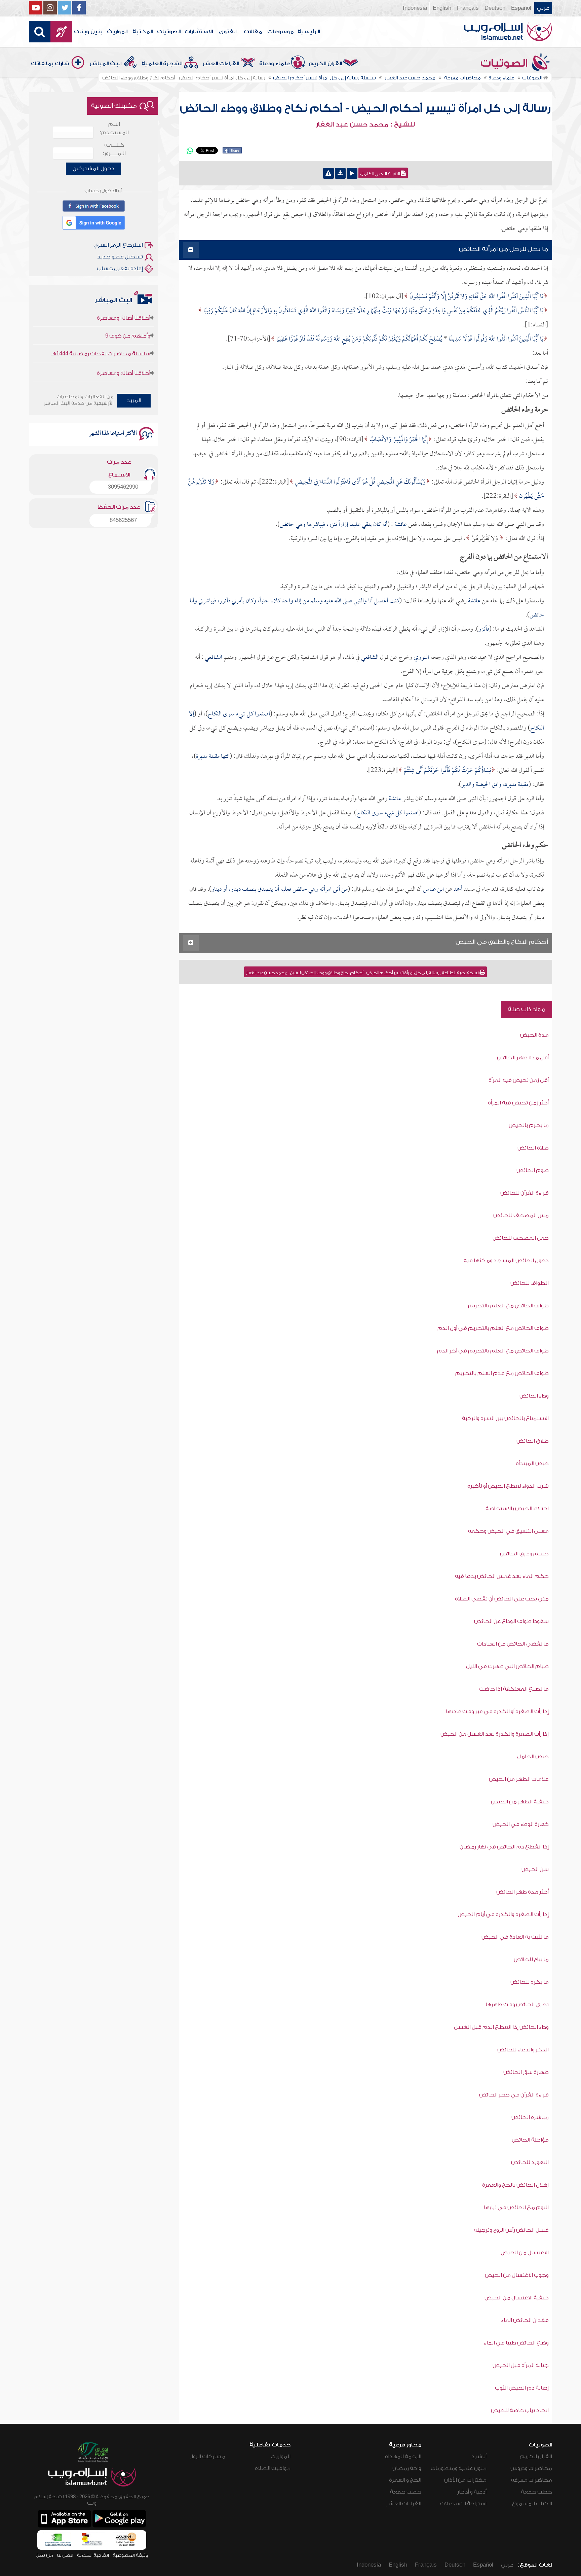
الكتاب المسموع (532, 2504)
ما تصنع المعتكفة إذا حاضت (514, 1689)
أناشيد (479, 2457)
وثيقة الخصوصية (130, 2555)
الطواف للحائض (530, 1283)
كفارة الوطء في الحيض (521, 1824)
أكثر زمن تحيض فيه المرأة (518, 1103)
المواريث (117, 32)
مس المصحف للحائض (521, 1215)
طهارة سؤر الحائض (526, 2072)
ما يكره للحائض (530, 1982)
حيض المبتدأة (532, 1463)
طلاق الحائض (533, 1441)
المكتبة (143, 32)
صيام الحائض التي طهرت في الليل (507, 1666)
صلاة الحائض (533, 1148)
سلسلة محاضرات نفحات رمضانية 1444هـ (101, 324)
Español (521, 8)
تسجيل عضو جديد (120, 257)
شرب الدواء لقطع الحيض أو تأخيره (508, 1486)
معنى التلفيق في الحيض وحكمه (508, 1531)
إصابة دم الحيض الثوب (522, 2388)
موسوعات (280, 32)
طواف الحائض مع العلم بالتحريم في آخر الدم (493, 1351)
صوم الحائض (533, 1170)
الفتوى (228, 32)
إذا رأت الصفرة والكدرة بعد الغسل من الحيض (495, 1734)
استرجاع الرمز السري (118, 245)
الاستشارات (199, 32)
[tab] (365, 250)
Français (468, 8)
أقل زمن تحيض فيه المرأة (519, 1080)
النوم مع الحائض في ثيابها (516, 2208)
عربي (543, 8)
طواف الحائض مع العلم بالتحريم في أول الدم (493, 1328)
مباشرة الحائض (530, 2117)
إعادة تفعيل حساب (120, 269)
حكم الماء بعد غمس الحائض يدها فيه (502, 1576)
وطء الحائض (534, 1396)
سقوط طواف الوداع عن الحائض (511, 1621)
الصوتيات (169, 32)
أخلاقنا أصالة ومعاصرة (124, 343)
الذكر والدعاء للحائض (523, 2050)
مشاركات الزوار (208, 2457)
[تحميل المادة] (340, 173)
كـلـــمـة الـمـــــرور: (114, 149)
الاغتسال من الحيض (525, 2253)
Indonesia (415, 8)
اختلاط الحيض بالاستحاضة (517, 1509)
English (442, 8)
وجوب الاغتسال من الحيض (517, 2275)
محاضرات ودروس (531, 2468)
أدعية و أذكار (472, 2492)
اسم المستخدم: (114, 128)
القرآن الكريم (325, 64)
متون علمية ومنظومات (459, 2468)
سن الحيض (535, 1869)
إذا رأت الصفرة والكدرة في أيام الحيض (503, 1914)
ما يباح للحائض (531, 1960)
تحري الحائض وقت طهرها (517, 2005)
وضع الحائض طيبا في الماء (516, 2343)
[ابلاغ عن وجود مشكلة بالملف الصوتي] (328, 173)
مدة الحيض (534, 1035)
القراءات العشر (221, 64)
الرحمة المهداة (403, 2457)
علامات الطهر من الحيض (519, 1779)
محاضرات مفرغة (532, 2480)
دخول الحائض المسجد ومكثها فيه (506, 1261)
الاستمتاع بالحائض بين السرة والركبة (505, 1418)
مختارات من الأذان (465, 2480)
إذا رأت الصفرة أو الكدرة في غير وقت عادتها (497, 1712)
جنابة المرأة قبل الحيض (521, 2365)
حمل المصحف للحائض (521, 1238)
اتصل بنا (65, 2555)
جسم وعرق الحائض (524, 1554)
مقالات (253, 32)
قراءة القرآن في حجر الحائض (514, 2095)
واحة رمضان (407, 2468)
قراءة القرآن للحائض (525, 1193)
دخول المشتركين (93, 169)
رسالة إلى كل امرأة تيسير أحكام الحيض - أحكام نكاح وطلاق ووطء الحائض (365, 108)
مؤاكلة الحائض (530, 2140)
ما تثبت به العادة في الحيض (515, 1937)
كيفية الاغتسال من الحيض (517, 2298)
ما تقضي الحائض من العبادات (513, 1644)
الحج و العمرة (405, 2480)
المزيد (134, 400)
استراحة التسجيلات (463, 2504)
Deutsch (495, 8)
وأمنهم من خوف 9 (128, 361)
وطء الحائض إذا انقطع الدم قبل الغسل (501, 2027)
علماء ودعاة (275, 64)
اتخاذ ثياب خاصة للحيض (520, 2410)
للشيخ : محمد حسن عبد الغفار (365, 125)
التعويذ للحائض (530, 2162)
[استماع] (352, 173)
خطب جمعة (536, 2492)
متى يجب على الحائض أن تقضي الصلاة (502, 1599)
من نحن (44, 2555)
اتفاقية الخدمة (93, 2555)
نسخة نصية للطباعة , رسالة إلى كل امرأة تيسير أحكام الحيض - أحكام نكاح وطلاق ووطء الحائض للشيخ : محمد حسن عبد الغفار (363, 973)
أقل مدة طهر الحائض (523, 1058)
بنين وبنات (88, 32)
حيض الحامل (533, 1757)
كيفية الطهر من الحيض (520, 1802)
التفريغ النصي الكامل (381, 174)
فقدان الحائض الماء (525, 2320)
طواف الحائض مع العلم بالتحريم (508, 1306)
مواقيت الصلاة (273, 2468)
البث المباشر (105, 64)
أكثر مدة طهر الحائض (522, 1892)
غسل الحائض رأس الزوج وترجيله (511, 2230)
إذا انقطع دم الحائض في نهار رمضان (504, 1847)
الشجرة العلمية (162, 64)
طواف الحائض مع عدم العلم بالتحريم (502, 1373)
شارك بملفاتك (50, 64)
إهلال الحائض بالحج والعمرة (515, 2185)
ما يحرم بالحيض (529, 1125)
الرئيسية (309, 32)
